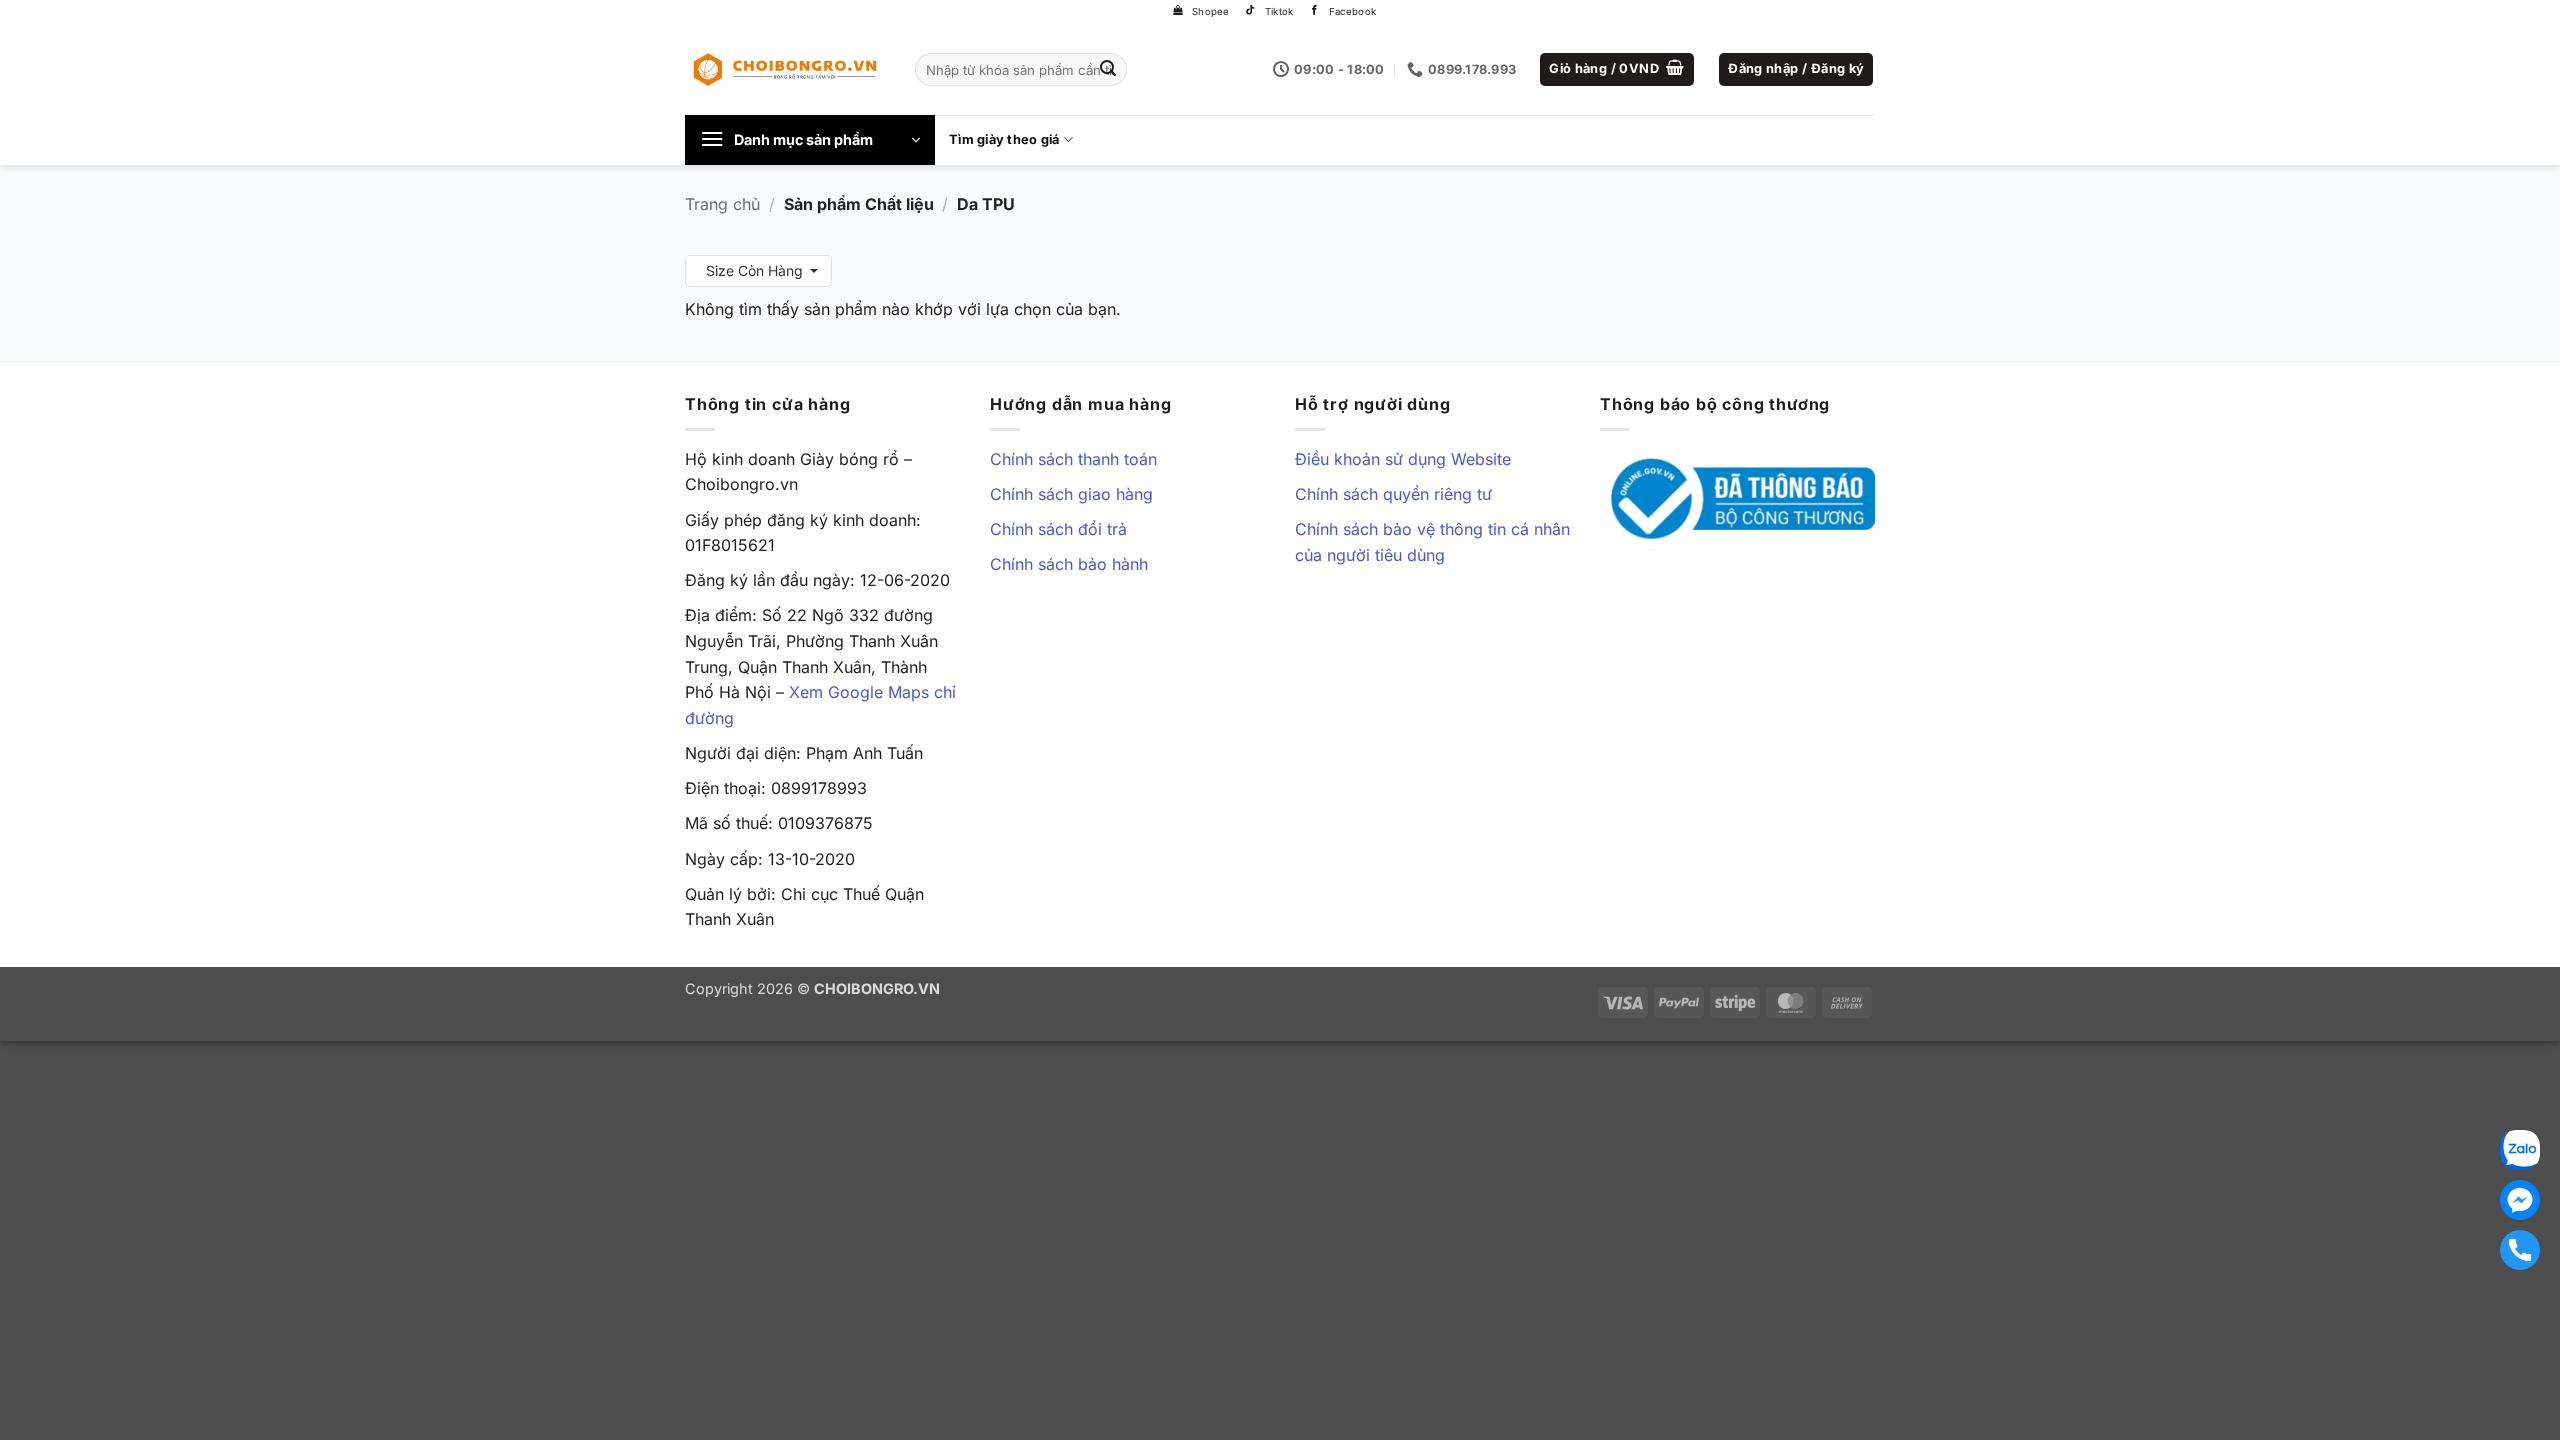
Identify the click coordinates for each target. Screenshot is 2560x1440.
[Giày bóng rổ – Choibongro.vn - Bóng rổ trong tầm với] (785, 69)
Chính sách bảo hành (1069, 564)
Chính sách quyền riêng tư (1393, 494)
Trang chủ (722, 204)
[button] (1617, 69)
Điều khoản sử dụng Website (1403, 459)
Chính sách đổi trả (1058, 529)
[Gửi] (1109, 70)
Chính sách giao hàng (1071, 494)
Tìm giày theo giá (1004, 139)
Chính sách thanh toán (1073, 459)
